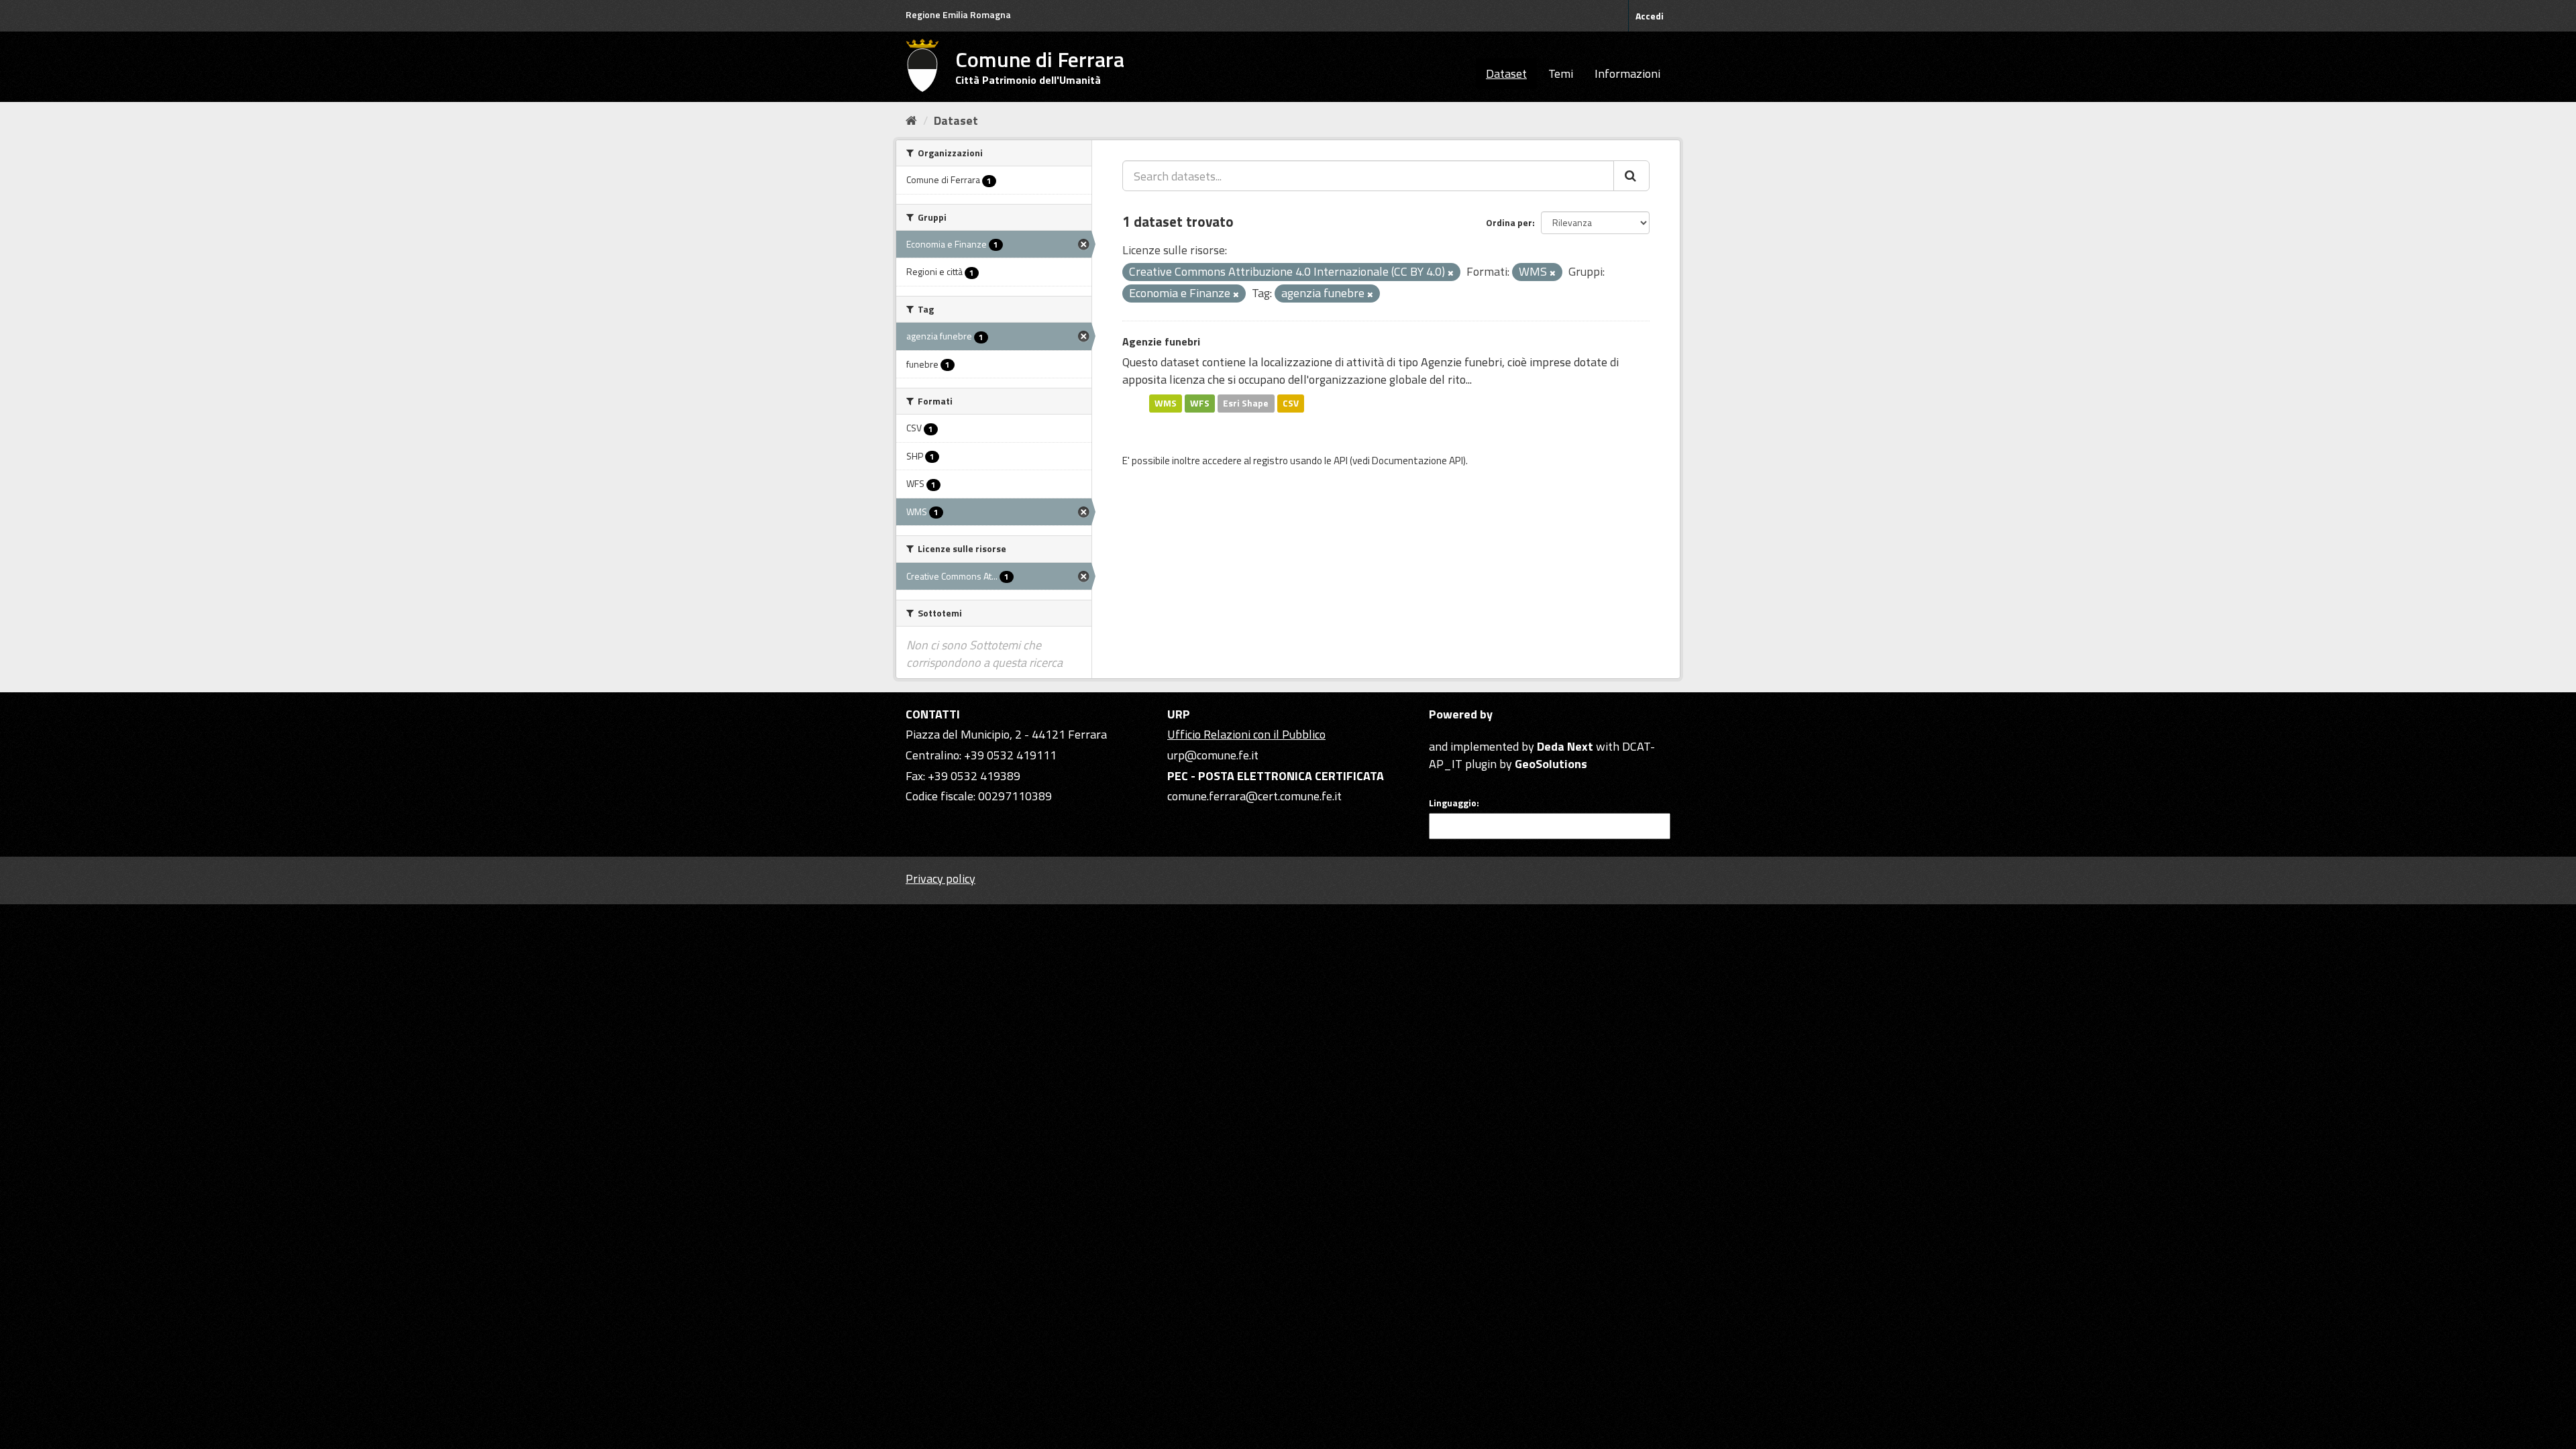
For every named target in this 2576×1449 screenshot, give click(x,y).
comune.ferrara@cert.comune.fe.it (1254, 796)
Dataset (1506, 73)
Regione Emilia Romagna (958, 14)
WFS (1200, 403)
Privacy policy (941, 878)
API (1341, 461)
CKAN (1452, 731)
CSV (1291, 403)
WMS (1166, 403)
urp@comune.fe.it (1213, 755)
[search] (1631, 176)
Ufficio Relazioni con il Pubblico (1246, 734)
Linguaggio (1453, 803)
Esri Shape (1246, 403)
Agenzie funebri (1161, 341)
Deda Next (1565, 746)
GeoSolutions (1551, 764)
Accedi (1650, 16)
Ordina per (1509, 222)
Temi (1561, 73)
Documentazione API (1417, 461)
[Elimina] (1451, 273)
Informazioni (1627, 73)
